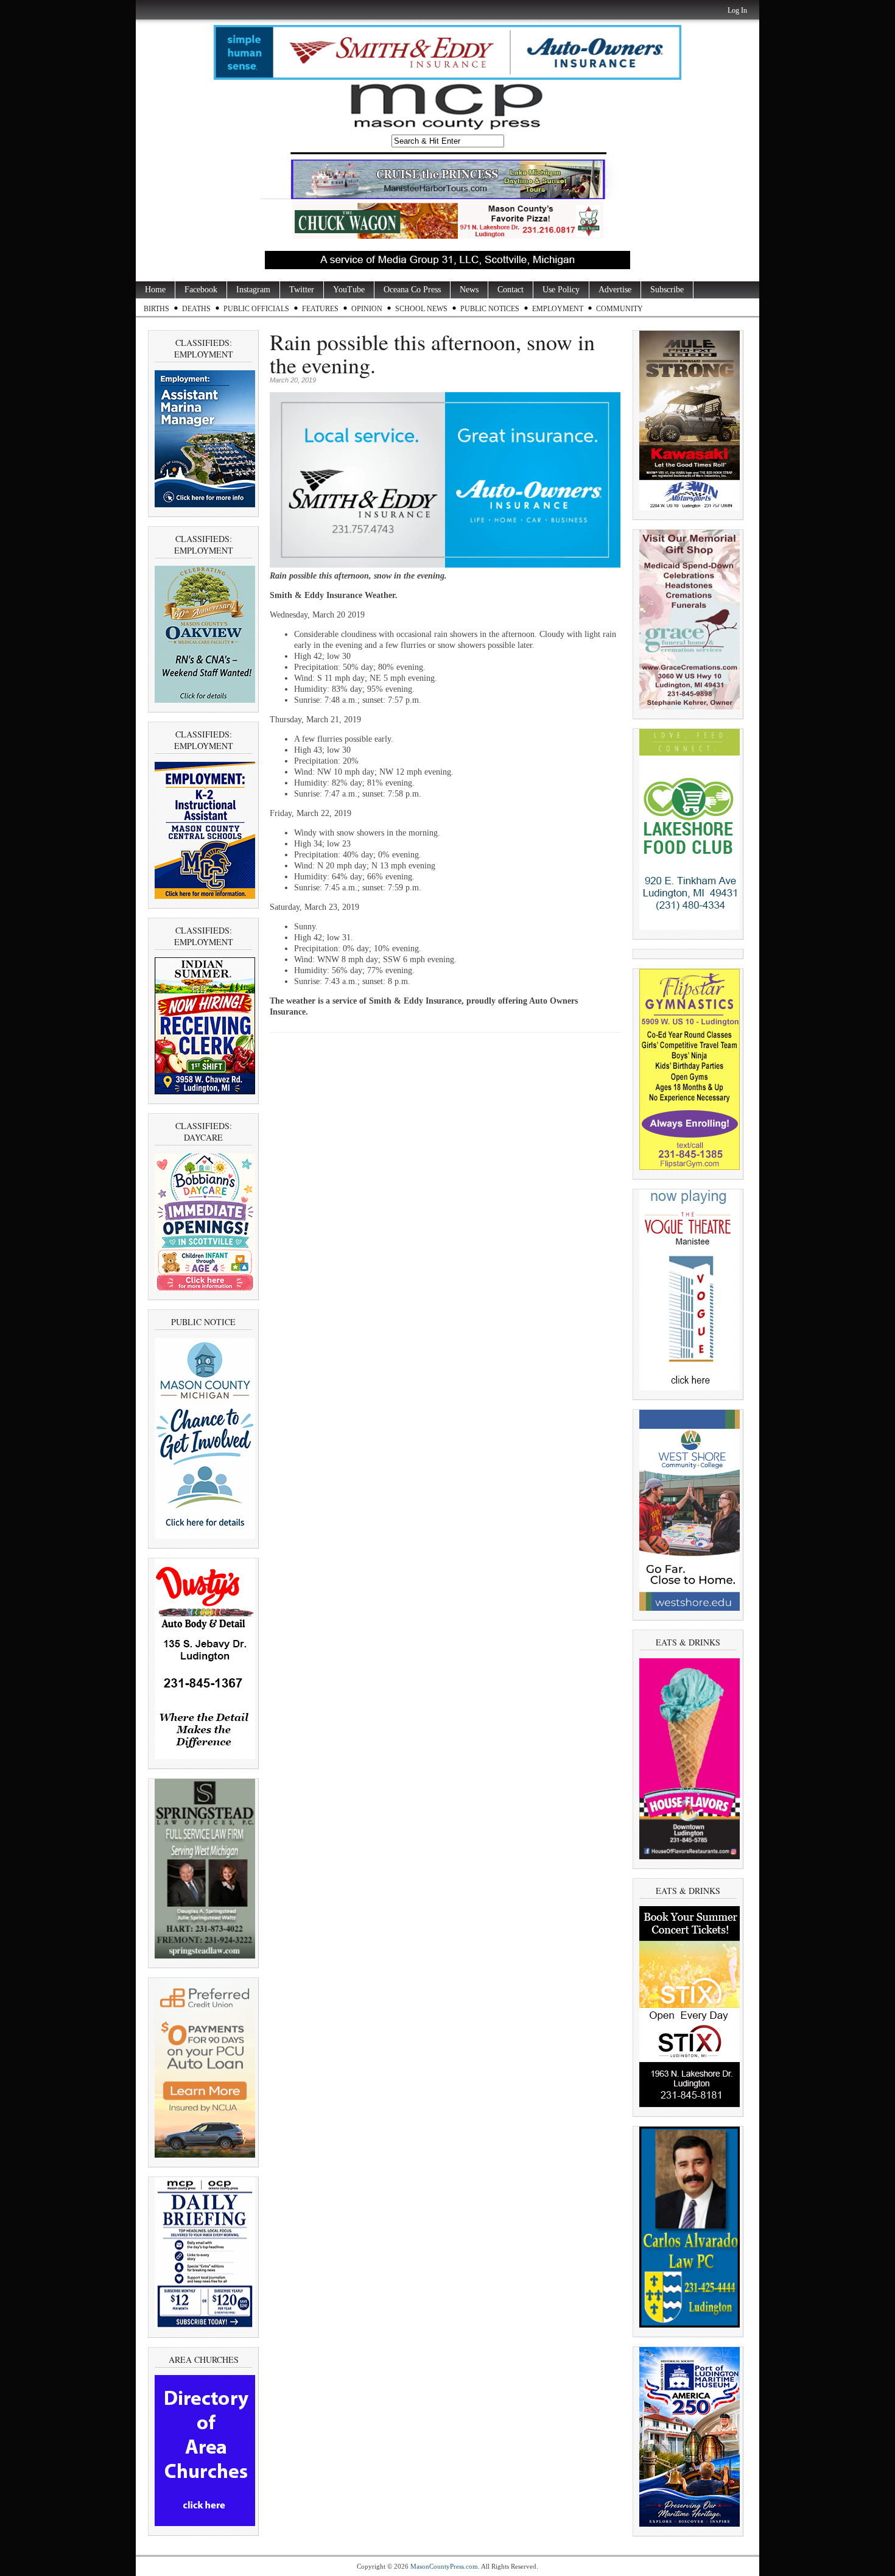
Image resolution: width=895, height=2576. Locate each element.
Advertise (615, 290)
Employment (558, 309)
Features (320, 309)
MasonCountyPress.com (444, 2566)
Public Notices (490, 309)
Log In (737, 10)
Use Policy (561, 290)
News (469, 290)
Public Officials (256, 309)
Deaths (196, 309)
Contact (511, 290)
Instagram (253, 290)
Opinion (367, 309)
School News (421, 309)
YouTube (349, 290)
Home (155, 290)
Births (156, 309)
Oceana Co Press (412, 290)
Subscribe (667, 290)
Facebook (201, 290)
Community (619, 309)
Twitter (302, 290)
